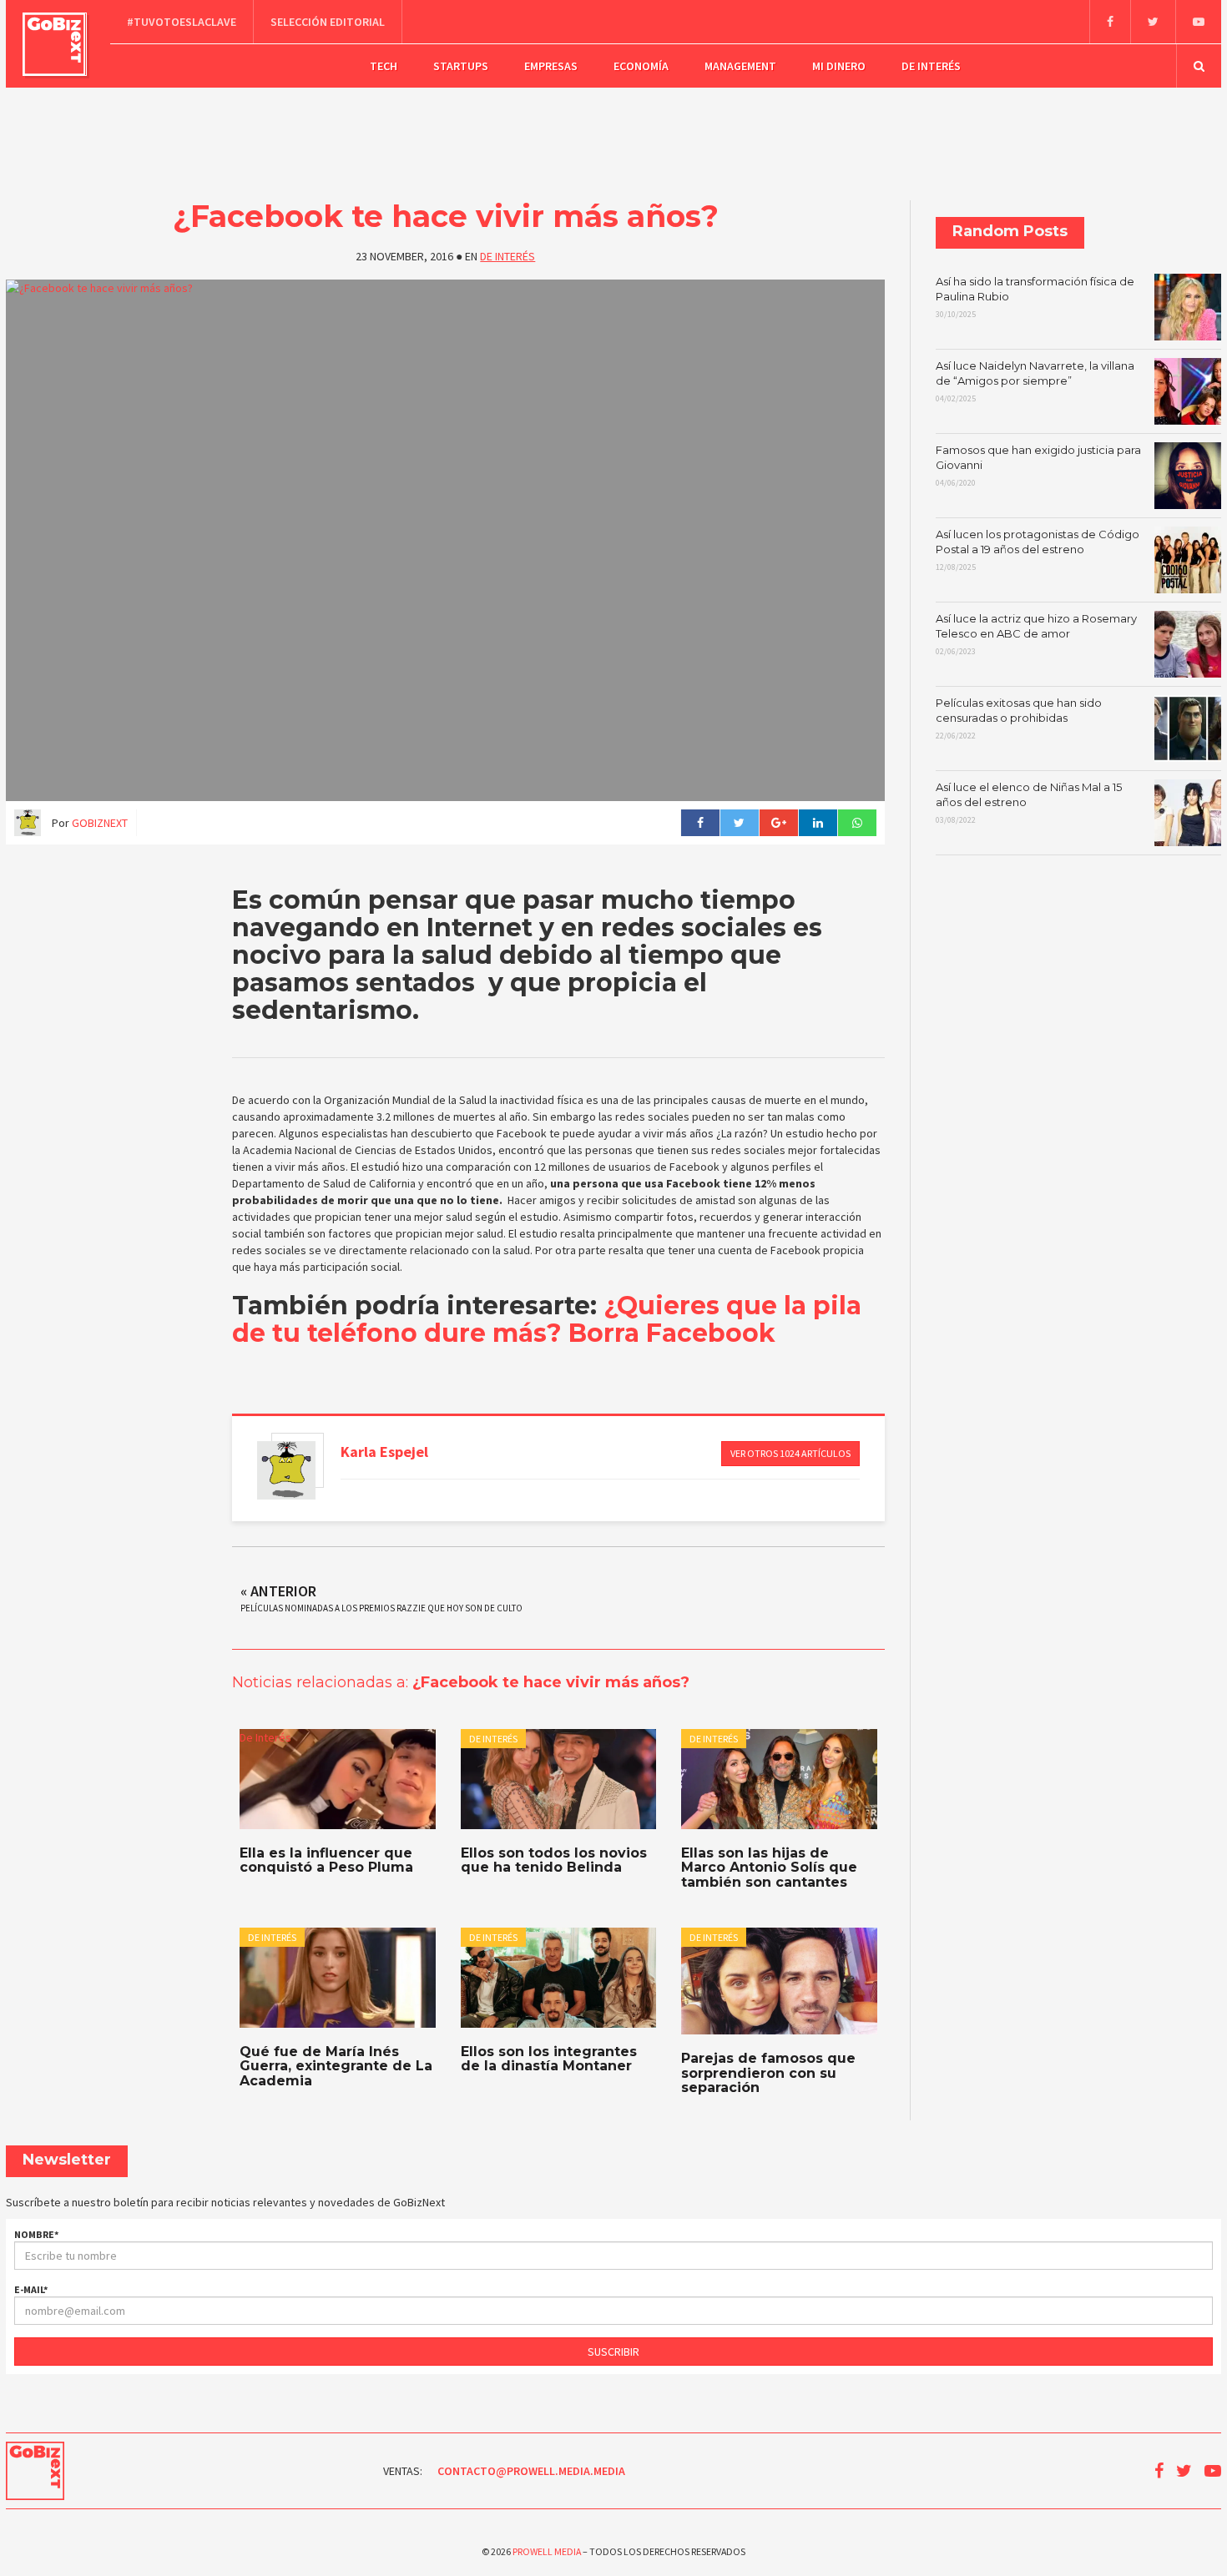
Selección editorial (328, 22)
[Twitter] (1153, 22)
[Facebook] (1110, 22)
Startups (461, 66)
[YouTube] (1198, 22)
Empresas (551, 66)
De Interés (931, 66)
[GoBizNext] (55, 44)
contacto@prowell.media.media (531, 2471)
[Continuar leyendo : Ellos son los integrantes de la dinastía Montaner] (558, 1978)
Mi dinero (839, 66)
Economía (641, 66)
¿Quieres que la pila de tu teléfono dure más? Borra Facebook (547, 1319)
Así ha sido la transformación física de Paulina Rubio (1035, 297)
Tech (384, 66)
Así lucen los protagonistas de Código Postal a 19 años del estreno (1038, 550)
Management (740, 66)
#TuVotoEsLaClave (182, 22)
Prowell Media (547, 2551)
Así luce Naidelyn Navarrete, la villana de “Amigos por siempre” (1035, 381)
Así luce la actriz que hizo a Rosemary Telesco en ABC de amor (1036, 634)
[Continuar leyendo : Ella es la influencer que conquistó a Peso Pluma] (337, 1779)
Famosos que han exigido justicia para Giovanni (1038, 466)
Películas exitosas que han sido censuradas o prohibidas (1019, 718)
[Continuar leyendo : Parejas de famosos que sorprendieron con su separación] (779, 1981)
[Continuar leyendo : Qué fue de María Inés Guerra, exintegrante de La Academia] (337, 1978)
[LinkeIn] (818, 823)
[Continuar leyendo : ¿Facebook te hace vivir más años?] (445, 540)
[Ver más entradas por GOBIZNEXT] (286, 1470)
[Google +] (778, 823)
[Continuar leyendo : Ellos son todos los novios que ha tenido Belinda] (558, 1779)
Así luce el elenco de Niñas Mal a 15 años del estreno (1029, 803)
